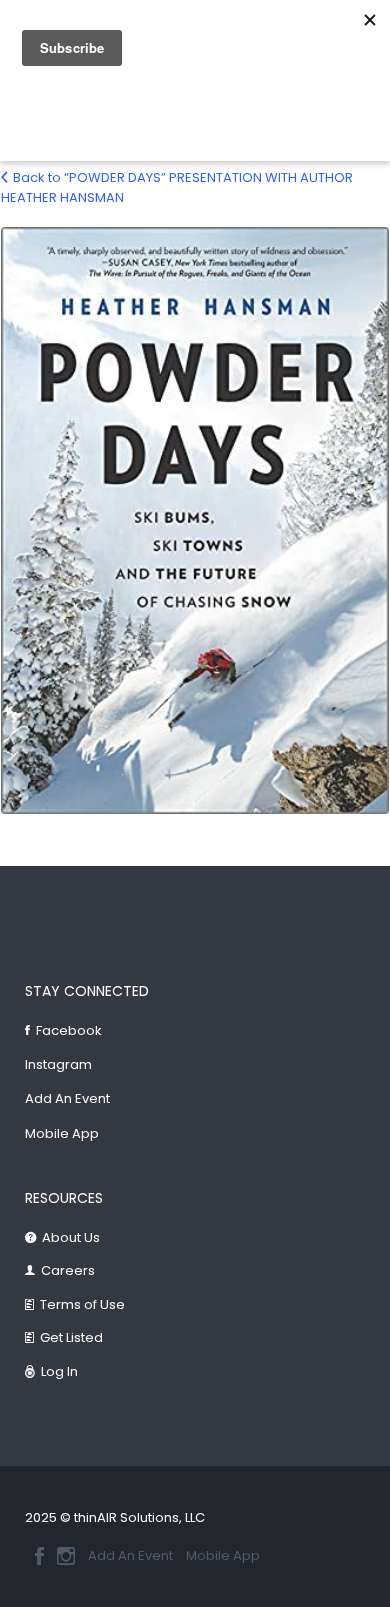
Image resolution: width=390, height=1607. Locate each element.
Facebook (69, 1030)
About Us (71, 1237)
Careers (68, 1270)
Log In (59, 1371)
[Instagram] (66, 1556)
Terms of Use (82, 1304)
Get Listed (71, 1337)
